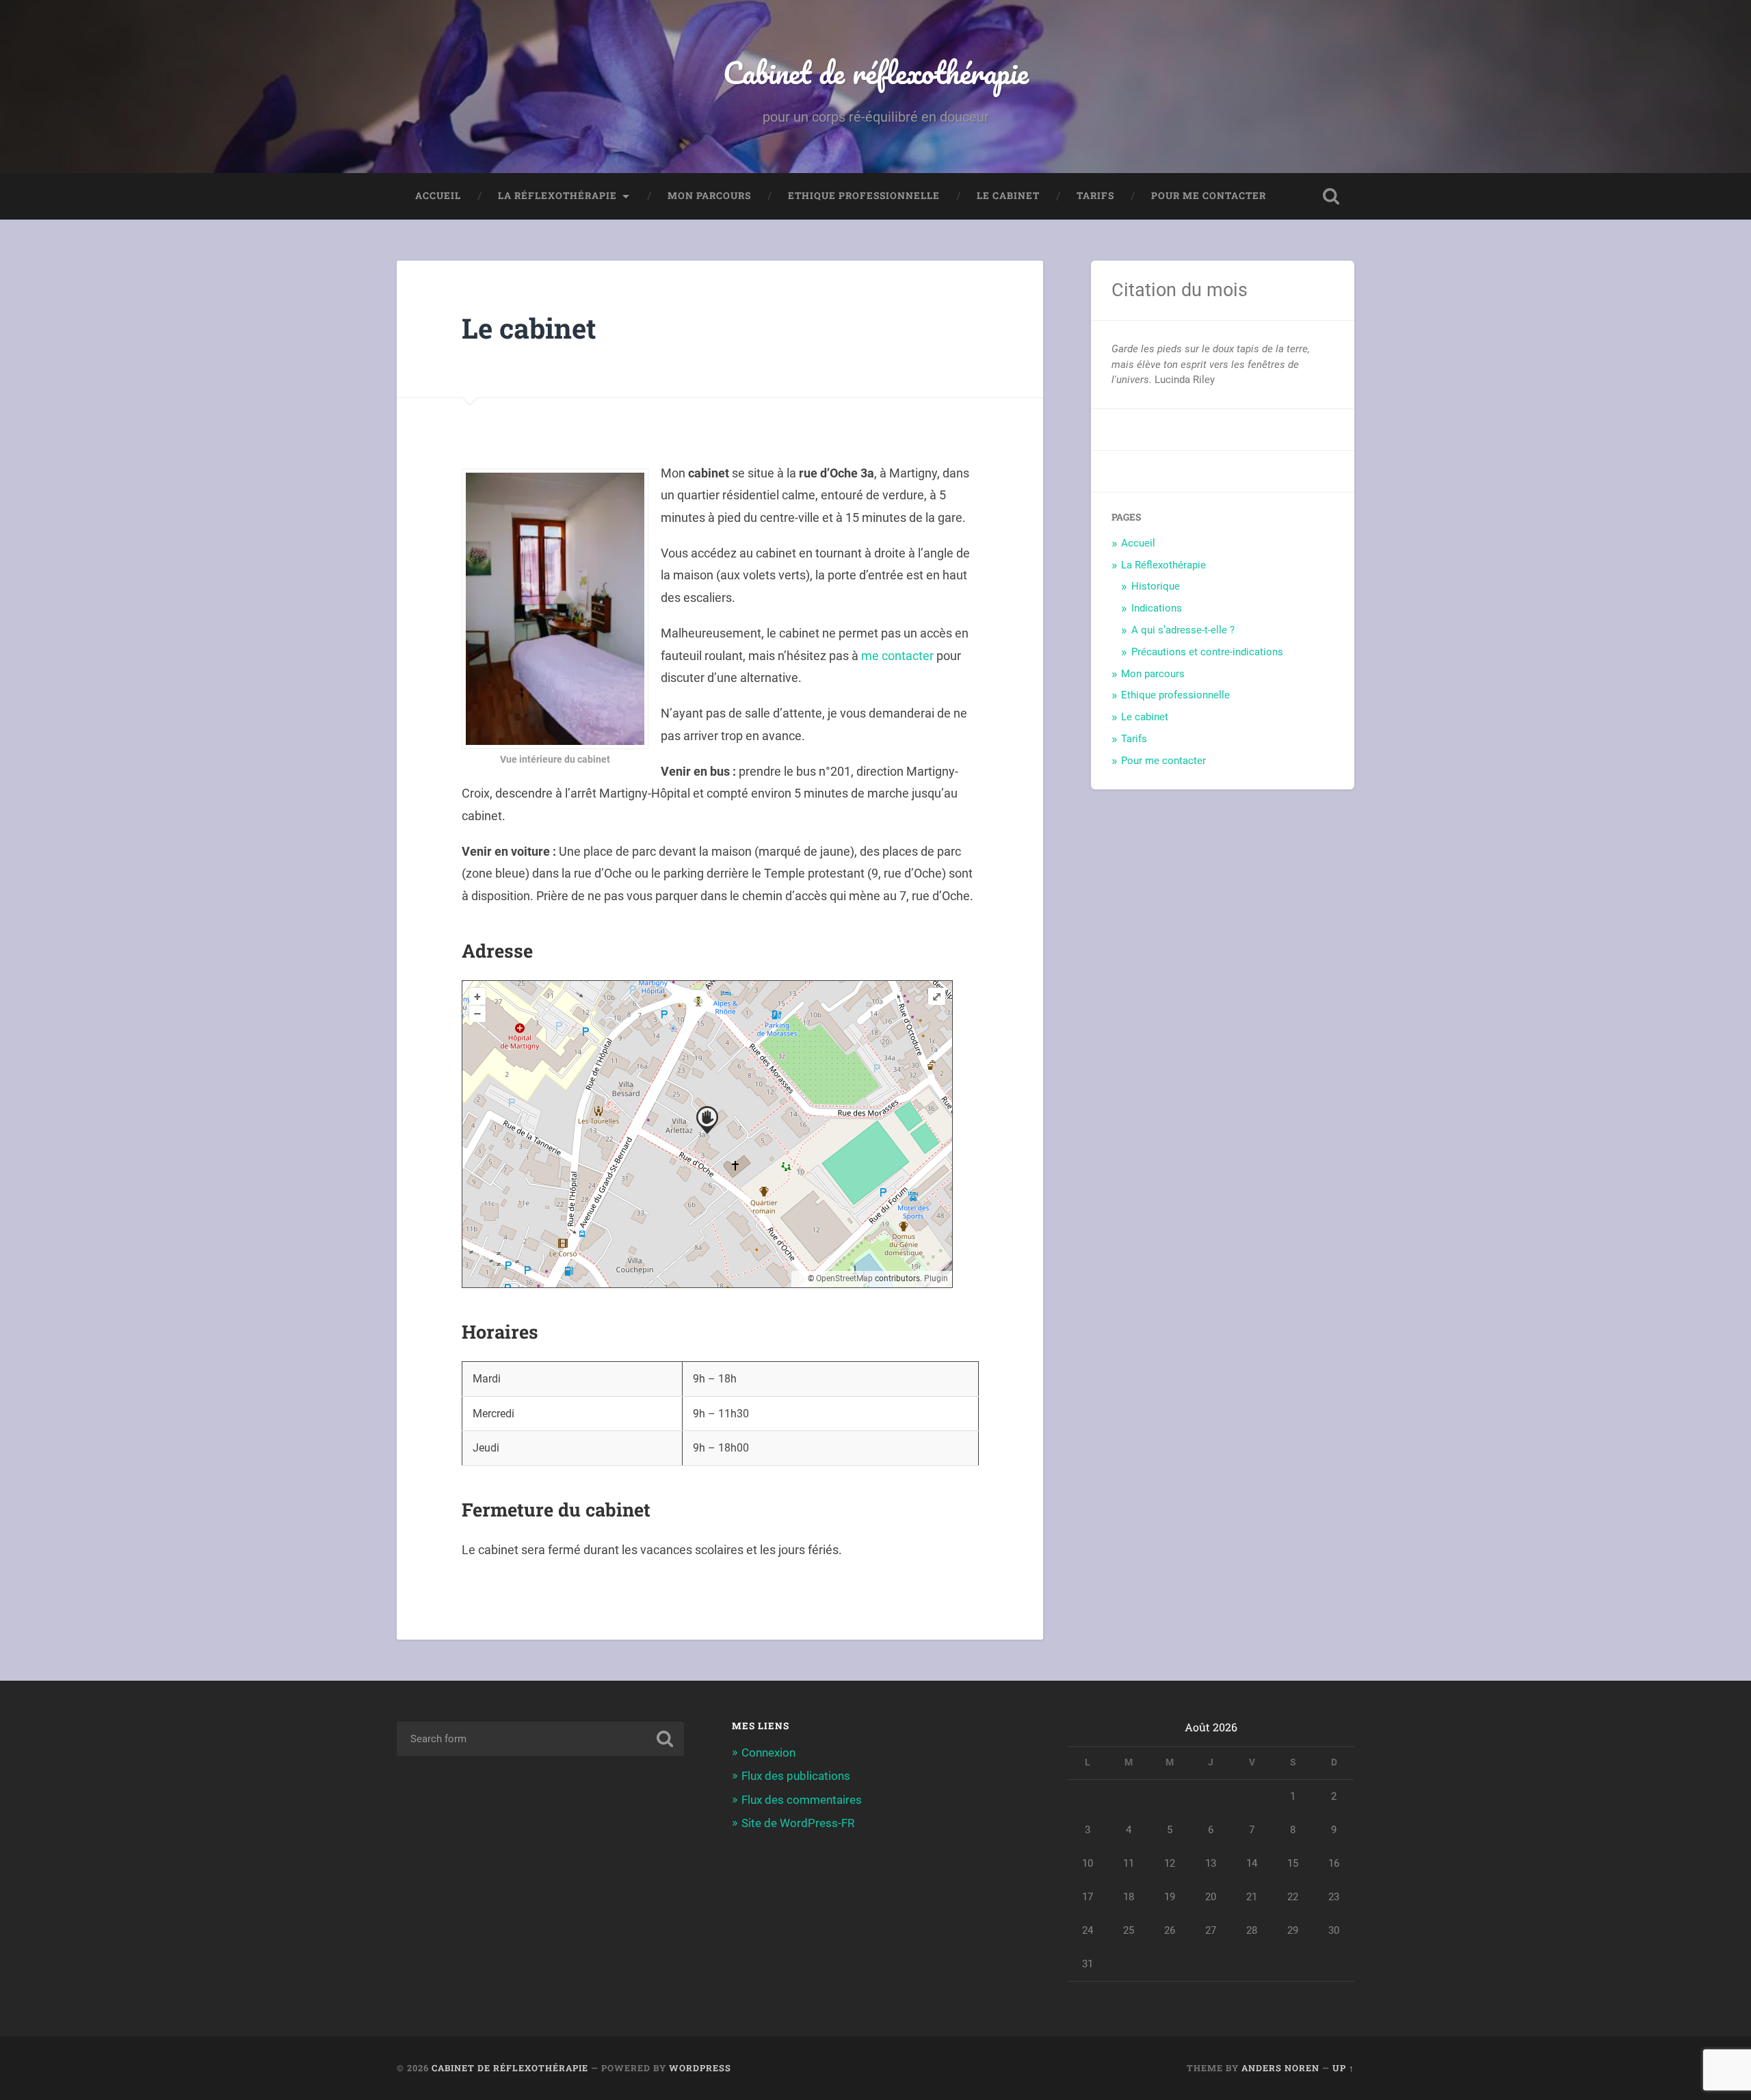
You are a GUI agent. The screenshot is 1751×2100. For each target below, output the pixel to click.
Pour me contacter (1209, 196)
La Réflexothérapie (557, 196)
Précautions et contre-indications (1207, 652)
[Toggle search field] (1331, 196)
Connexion (768, 1753)
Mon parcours (709, 196)
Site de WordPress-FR (798, 1823)
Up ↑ (1343, 2068)
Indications (1157, 608)
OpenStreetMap (844, 1278)
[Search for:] (540, 1739)
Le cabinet (1008, 196)
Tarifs (1095, 196)
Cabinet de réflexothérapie (876, 72)
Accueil (438, 196)
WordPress (700, 2068)
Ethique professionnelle (864, 196)
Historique (1156, 586)
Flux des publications (796, 1776)
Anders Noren (1280, 2068)
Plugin (935, 1278)
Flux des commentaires (802, 1800)
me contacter (897, 656)
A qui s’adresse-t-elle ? (1183, 630)
